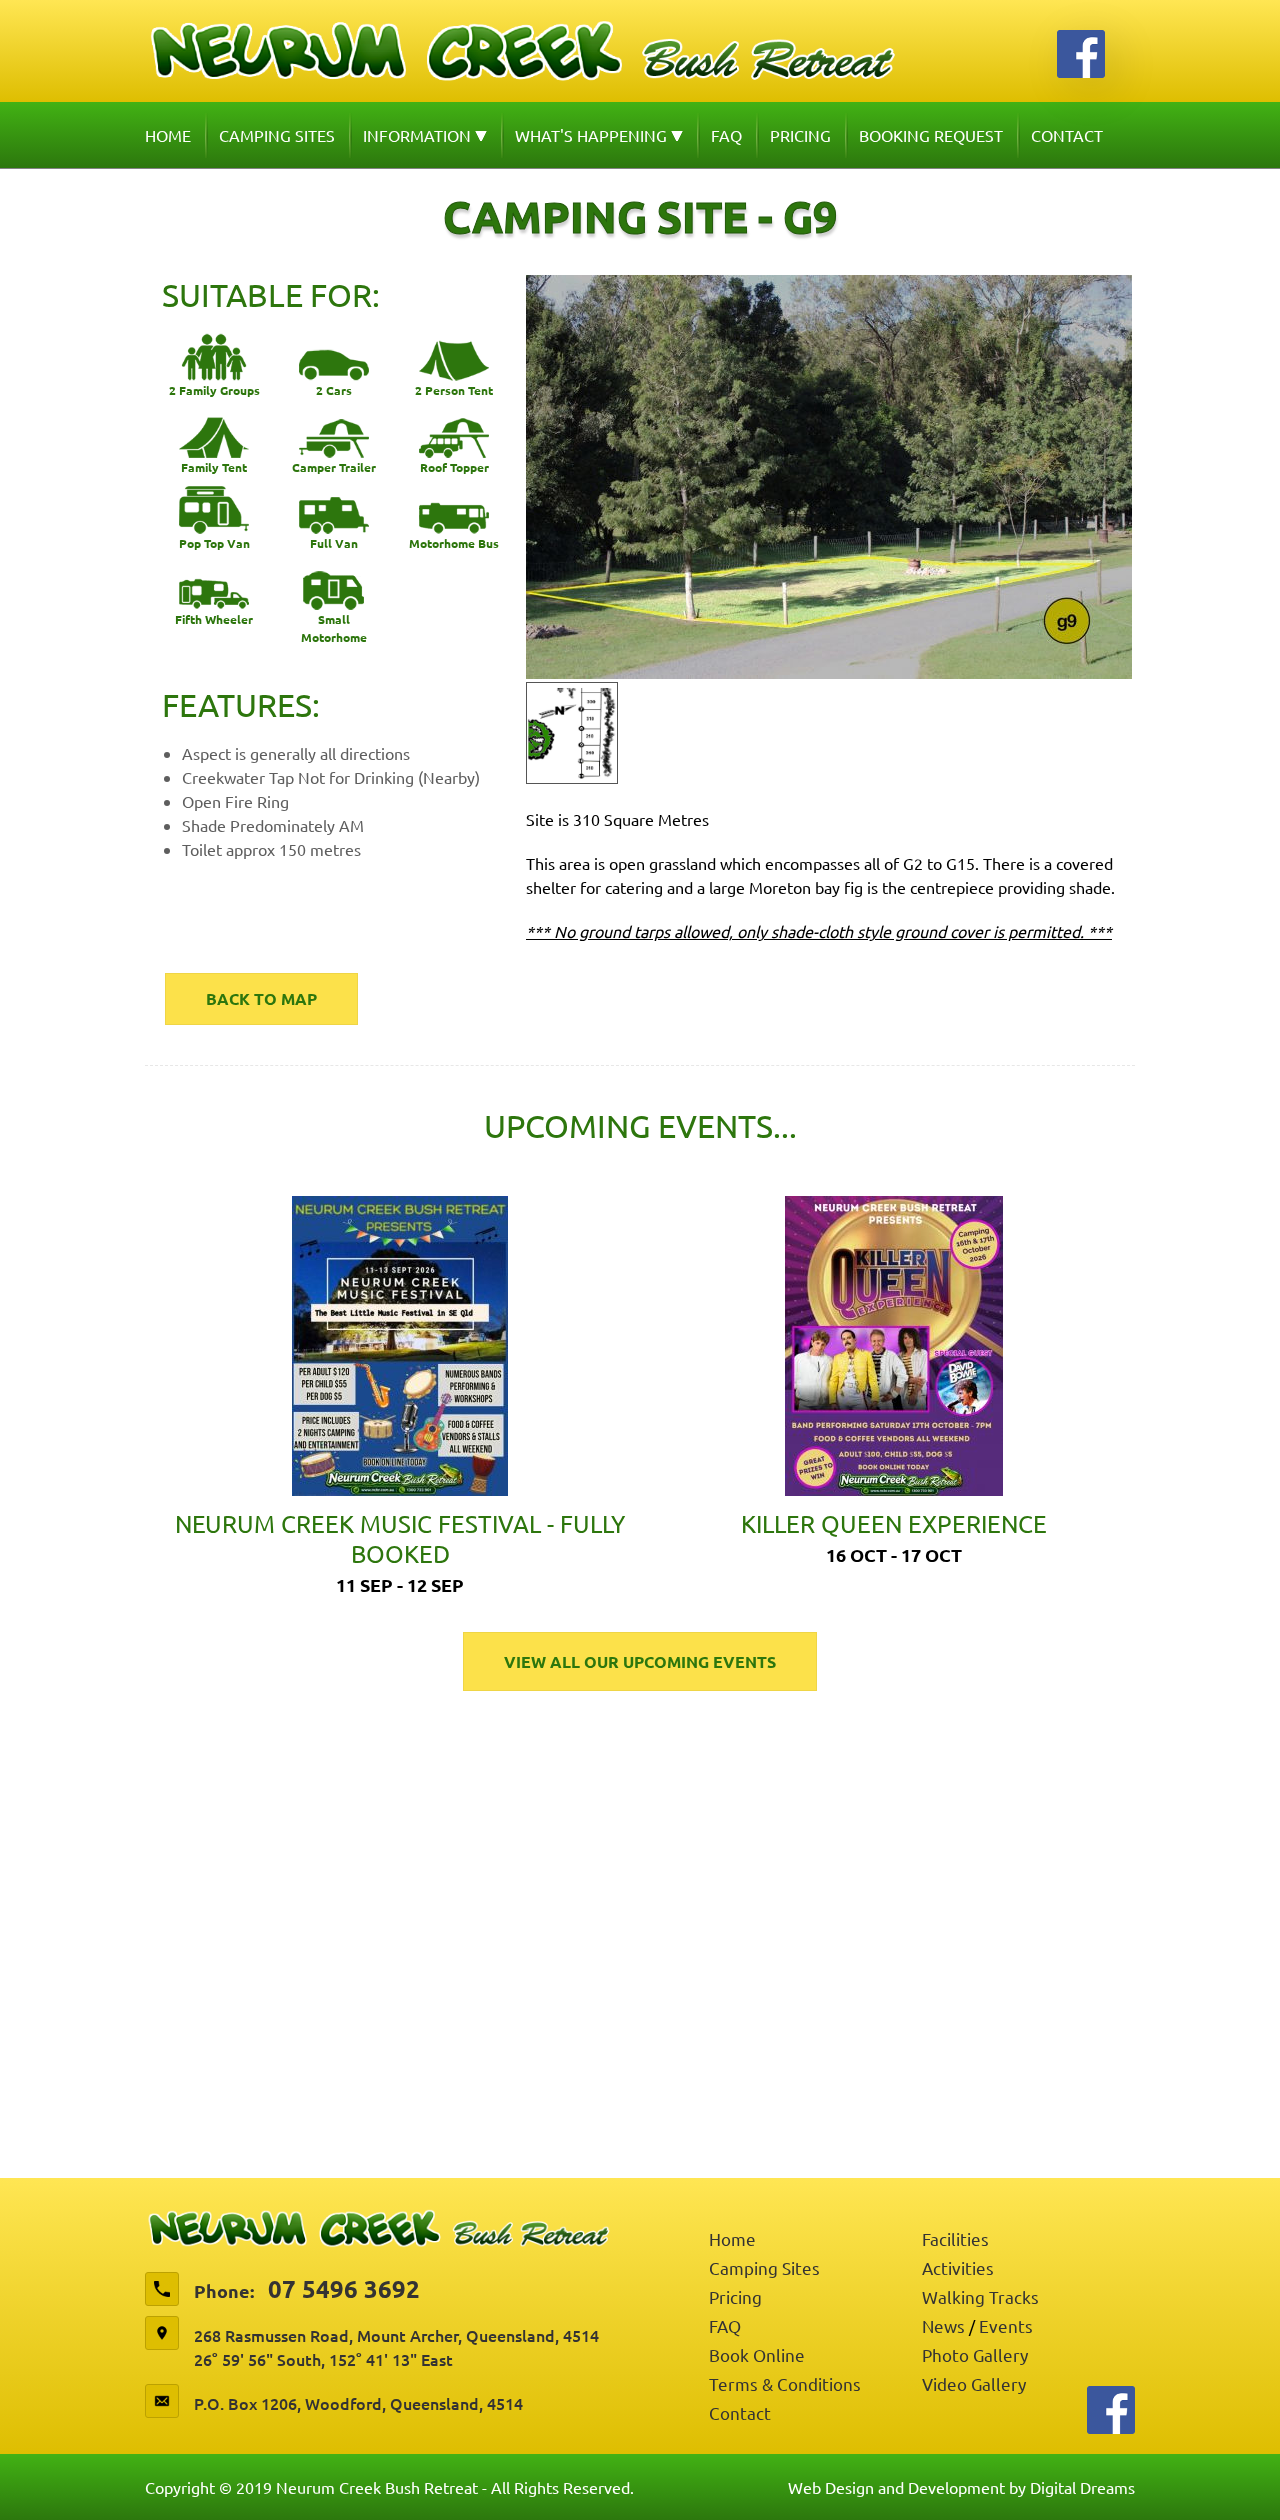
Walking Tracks (980, 2296)
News (943, 2325)
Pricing (800, 135)
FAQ (726, 135)
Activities (958, 2267)
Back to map (261, 998)
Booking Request (931, 135)
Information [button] (419, 135)
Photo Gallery (975, 2354)
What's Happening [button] (593, 135)
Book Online (757, 2354)
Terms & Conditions (785, 2383)
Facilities (955, 2238)
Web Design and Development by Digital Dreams (961, 2487)
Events (1006, 2325)
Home (168, 135)
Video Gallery (974, 2383)
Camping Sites (277, 135)
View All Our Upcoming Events (640, 1661)
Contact (1067, 135)
